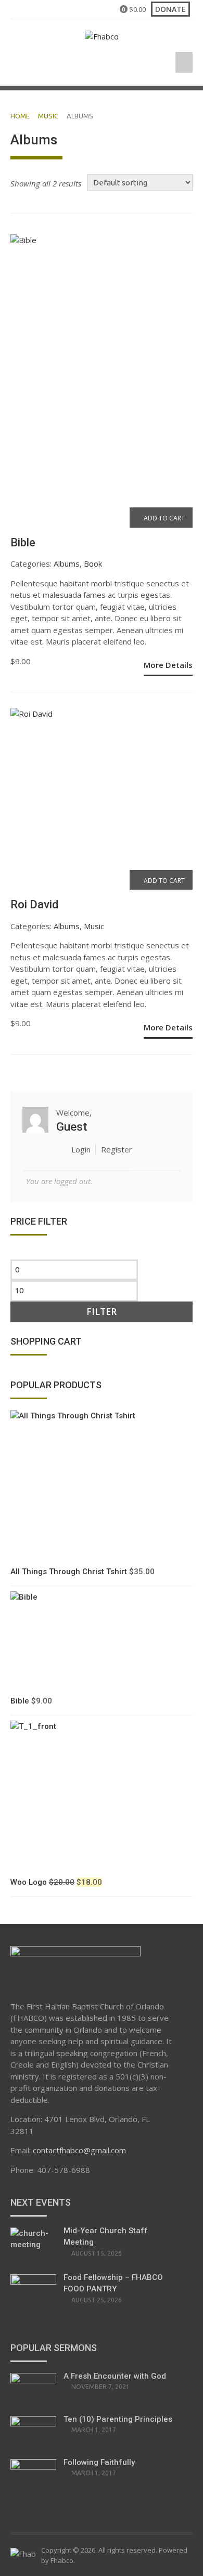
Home (20, 116)
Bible (23, 542)
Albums (67, 563)
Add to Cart (163, 518)
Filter (102, 1312)
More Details (168, 665)
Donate (170, 9)
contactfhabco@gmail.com (79, 2150)
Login (81, 1149)
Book (93, 563)
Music (48, 116)
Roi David (34, 904)
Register (117, 1149)
